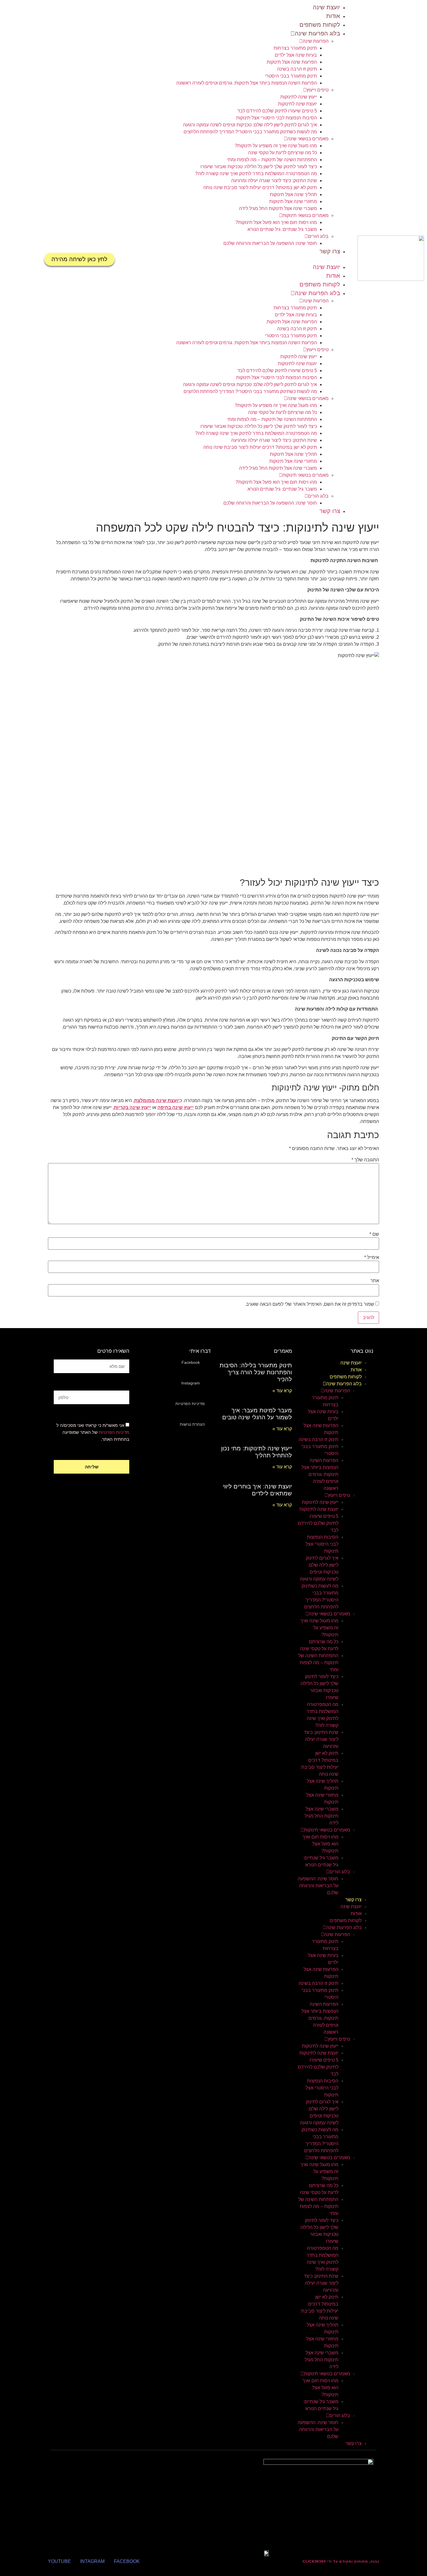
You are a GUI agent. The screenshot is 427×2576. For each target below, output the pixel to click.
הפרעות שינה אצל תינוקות (292, 62)
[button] (236, 259)
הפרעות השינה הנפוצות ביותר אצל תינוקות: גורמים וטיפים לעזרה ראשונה (247, 83)
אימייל (372, 1257)
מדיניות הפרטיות (114, 1432)
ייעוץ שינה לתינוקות (299, 97)
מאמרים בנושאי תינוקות (305, 215)
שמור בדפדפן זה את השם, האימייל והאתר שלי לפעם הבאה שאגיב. (310, 1304)
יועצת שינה (326, 7)
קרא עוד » (282, 1391)
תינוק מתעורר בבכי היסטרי (291, 76)
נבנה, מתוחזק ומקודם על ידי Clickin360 (341, 2561)
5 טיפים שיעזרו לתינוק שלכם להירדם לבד (277, 111)
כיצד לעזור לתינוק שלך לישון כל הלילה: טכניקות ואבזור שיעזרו (259, 167)
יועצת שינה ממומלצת (157, 1100)
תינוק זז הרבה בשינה (297, 69)
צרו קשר (330, 251)
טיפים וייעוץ (317, 90)
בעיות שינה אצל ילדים (296, 55)
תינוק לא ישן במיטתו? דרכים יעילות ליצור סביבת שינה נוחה (260, 188)
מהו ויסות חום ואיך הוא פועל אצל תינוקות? (276, 222)
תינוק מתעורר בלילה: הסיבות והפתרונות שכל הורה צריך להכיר (256, 1372)
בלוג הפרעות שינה (317, 33)
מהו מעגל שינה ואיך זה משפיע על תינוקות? (276, 146)
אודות (333, 16)
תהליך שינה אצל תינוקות (293, 194)
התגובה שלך (365, 1160)
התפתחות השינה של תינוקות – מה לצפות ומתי (272, 160)
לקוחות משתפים (320, 25)
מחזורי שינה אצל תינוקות (293, 201)
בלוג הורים (318, 236)
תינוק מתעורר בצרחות (295, 48)
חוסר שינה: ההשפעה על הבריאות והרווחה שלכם (270, 243)
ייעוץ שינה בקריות (132, 1107)
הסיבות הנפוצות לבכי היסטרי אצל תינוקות (277, 118)
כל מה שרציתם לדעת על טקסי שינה (282, 153)
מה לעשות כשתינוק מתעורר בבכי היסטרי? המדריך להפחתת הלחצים (250, 132)
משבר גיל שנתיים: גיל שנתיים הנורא (282, 229)
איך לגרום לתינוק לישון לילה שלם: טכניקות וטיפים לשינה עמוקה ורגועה (250, 125)
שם (374, 1234)
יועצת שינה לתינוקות (297, 104)
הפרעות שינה (316, 41)
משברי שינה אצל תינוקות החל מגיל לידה (278, 208)
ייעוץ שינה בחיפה (176, 1107)
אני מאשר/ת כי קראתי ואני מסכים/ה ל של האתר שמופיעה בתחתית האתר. (93, 1432)
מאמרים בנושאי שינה (308, 139)
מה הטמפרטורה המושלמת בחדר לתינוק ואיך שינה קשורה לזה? (256, 174)
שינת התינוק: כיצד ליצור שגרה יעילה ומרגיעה (274, 181)
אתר (375, 1281)
